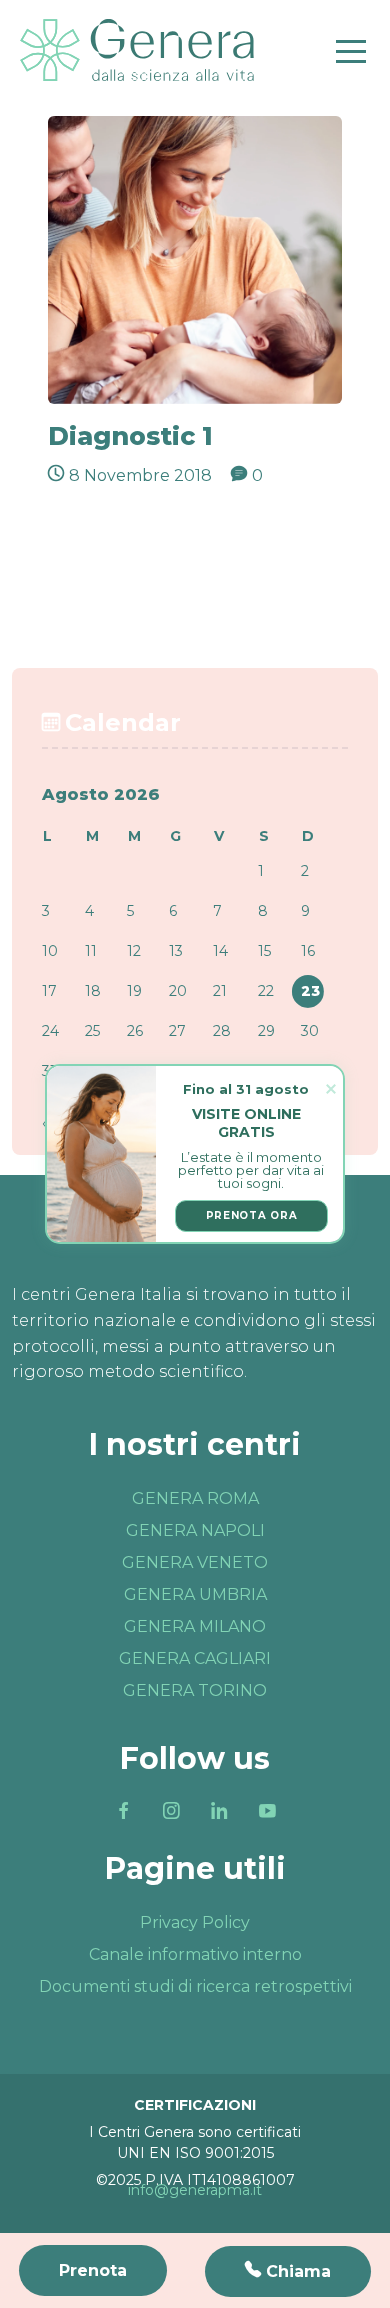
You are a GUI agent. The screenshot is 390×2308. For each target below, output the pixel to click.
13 (176, 951)
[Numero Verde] (288, 2271)
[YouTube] (267, 1811)
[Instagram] (171, 1811)
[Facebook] (123, 1811)
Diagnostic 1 (130, 436)
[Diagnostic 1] (195, 258)
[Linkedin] (219, 1811)
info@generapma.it (195, 2190)
